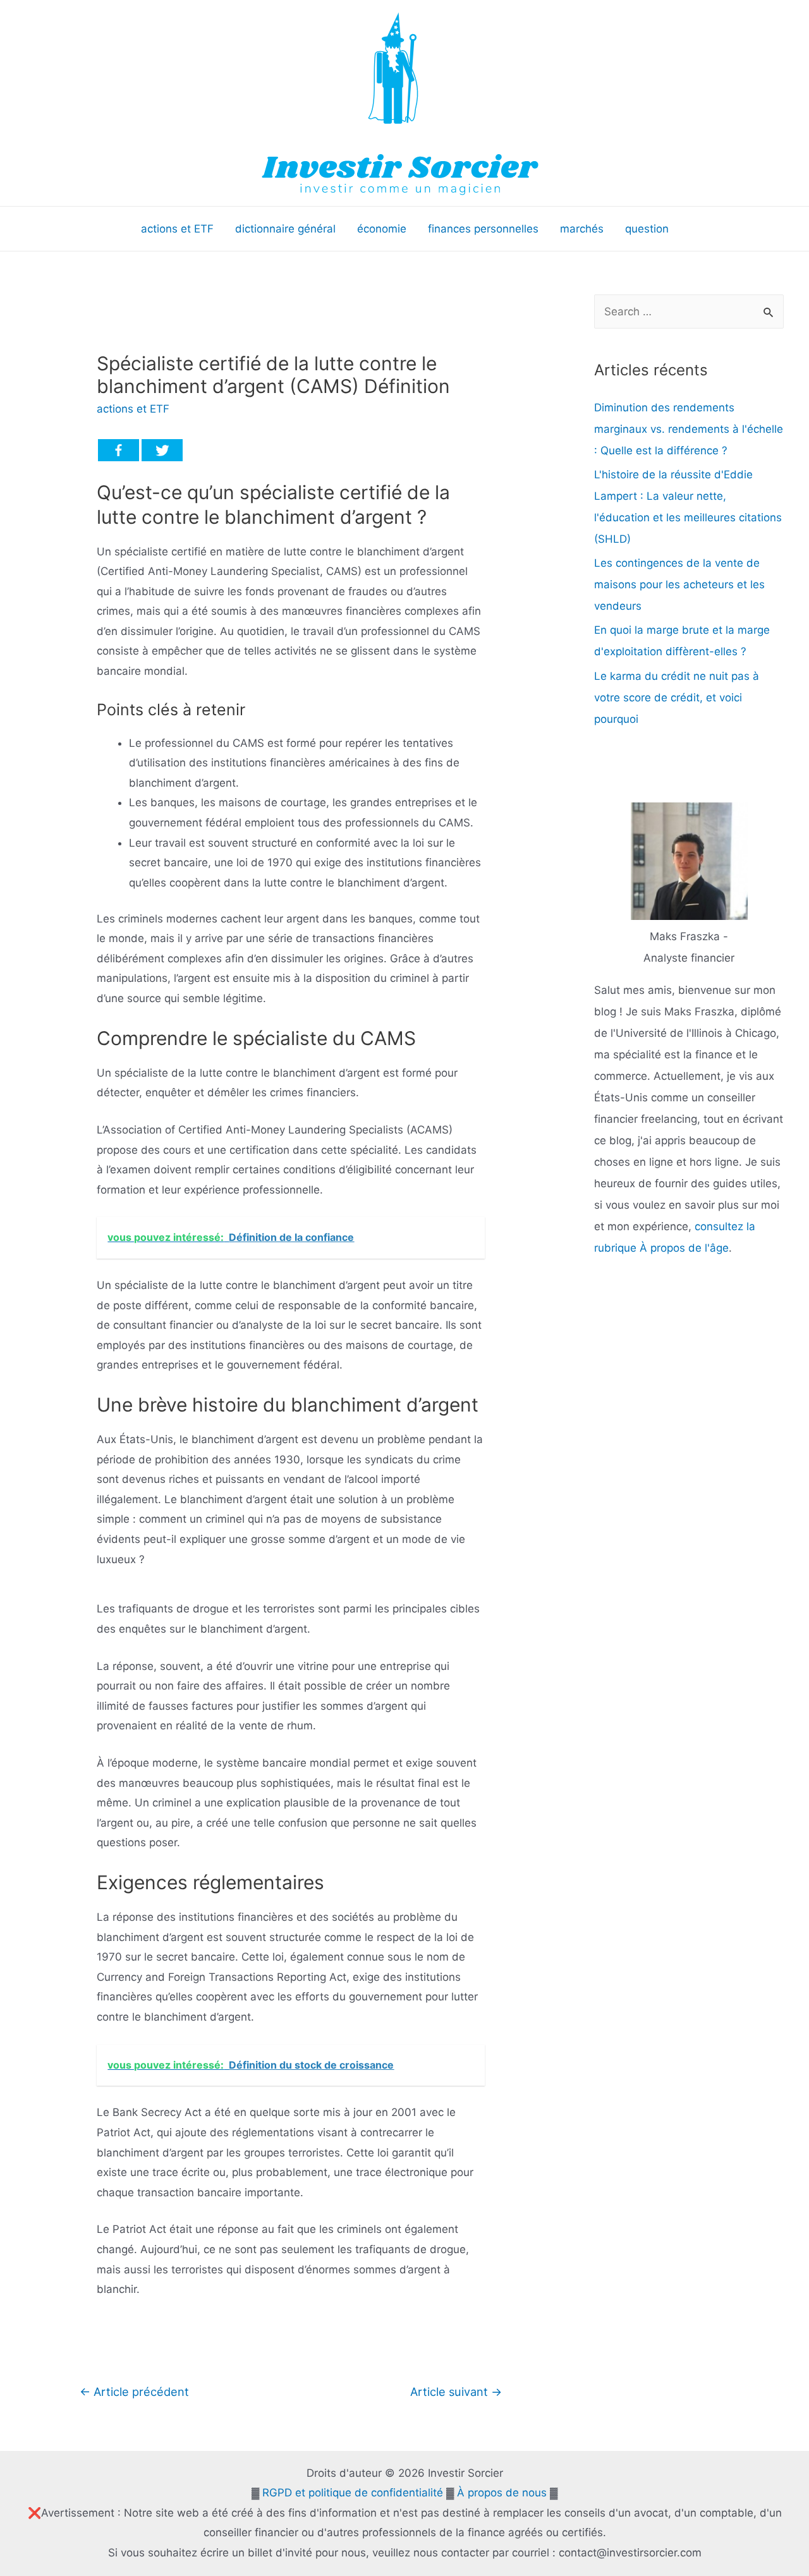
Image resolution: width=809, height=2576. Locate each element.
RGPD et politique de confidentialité (353, 2493)
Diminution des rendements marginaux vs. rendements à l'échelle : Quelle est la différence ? (689, 429)
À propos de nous (502, 2493)
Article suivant (456, 2392)
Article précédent (134, 2392)
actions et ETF (133, 409)
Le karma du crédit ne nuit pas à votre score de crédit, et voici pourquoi (677, 698)
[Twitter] (162, 450)
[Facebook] (119, 450)
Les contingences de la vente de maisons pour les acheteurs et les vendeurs (679, 584)
